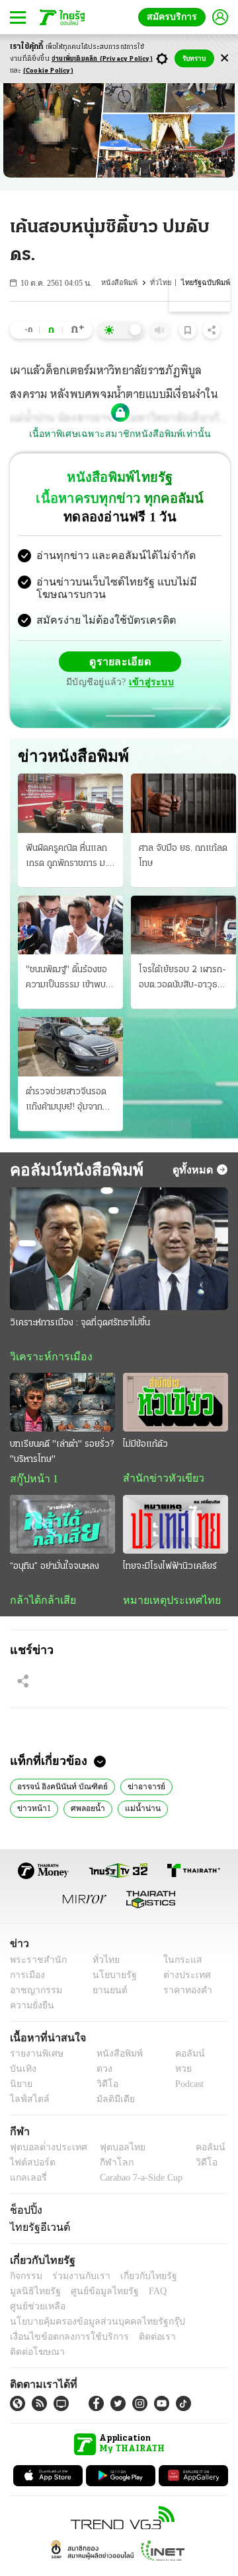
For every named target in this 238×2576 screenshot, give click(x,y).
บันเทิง (21, 2073)
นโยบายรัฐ (110, 1980)
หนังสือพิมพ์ (123, 283)
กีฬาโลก (106, 2167)
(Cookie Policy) (48, 71)
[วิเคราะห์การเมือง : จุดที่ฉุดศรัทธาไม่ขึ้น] (119, 1250)
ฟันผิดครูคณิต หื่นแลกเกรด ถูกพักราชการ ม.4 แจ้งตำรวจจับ (69, 859)
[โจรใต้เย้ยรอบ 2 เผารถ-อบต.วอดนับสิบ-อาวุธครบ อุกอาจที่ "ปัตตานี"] (183, 926)
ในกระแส (178, 1965)
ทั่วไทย (163, 283)
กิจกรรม (25, 2281)
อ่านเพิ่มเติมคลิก (102, 59)
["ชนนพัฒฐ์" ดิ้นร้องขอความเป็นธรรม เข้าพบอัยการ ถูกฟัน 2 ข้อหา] (70, 926)
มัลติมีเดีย (111, 2104)
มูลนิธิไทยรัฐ (198, 2281)
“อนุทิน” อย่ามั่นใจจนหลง (55, 1570)
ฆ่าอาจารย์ (139, 1790)
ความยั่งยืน (30, 2010)
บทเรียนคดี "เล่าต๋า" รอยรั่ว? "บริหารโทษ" (62, 1455)
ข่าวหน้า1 (191, 1790)
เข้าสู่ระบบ (149, 684)
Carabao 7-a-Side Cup (138, 2182)
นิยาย (20, 2089)
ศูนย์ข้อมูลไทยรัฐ (40, 2296)
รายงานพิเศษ (34, 2058)
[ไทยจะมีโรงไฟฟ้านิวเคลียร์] (176, 1528)
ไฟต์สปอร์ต (30, 2167)
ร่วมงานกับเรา (76, 2281)
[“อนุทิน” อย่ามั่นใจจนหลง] (62, 1528)
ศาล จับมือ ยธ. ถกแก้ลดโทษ (183, 857)
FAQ (88, 2296)
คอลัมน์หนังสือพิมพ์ (71, 1171)
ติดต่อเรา (140, 2327)
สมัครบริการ (175, 17)
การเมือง (26, 1980)
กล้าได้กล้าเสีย (40, 1604)
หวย (178, 2073)
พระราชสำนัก (34, 1965)
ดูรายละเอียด (120, 663)
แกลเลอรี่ (27, 2182)
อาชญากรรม (33, 1995)
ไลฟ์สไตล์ (27, 2104)
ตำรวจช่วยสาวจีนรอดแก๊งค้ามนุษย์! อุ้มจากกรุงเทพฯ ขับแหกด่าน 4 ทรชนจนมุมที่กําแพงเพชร (69, 1102)
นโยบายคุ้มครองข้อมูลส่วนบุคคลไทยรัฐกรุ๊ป (88, 2312)
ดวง (101, 2073)
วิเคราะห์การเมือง (46, 1358)
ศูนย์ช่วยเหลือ (131, 2296)
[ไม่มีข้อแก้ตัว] (176, 1404)
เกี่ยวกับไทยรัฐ (139, 2281)
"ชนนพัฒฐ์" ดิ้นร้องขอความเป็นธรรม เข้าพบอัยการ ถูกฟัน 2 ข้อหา (66, 981)
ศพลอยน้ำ (33, 1812)
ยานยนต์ (106, 1995)
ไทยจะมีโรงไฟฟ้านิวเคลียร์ (170, 1570)
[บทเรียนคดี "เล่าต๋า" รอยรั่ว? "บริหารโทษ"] (62, 1404)
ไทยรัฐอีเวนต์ (37, 2232)
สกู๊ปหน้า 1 (32, 1482)
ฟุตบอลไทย (112, 2152)
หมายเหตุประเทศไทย (165, 1604)
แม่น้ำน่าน (85, 1812)
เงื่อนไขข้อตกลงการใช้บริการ (61, 2327)
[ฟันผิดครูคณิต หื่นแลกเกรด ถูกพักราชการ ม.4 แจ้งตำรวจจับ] (70, 805)
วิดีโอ (103, 2089)
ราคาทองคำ (183, 1995)
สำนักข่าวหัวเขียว (158, 1481)
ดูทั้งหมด (194, 1171)
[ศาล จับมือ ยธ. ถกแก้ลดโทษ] (183, 805)
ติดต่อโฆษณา (191, 2327)
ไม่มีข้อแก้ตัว (145, 1447)
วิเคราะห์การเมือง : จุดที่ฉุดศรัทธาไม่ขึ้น (80, 1324)
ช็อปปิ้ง (24, 2214)
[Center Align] (224, 58)
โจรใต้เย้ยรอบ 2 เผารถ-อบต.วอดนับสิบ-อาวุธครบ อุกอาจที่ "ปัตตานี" (182, 981)
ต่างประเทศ (182, 1980)
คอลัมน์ (183, 2058)
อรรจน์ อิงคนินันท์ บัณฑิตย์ (59, 1790)
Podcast (187, 2089)
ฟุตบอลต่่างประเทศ (44, 2152)
